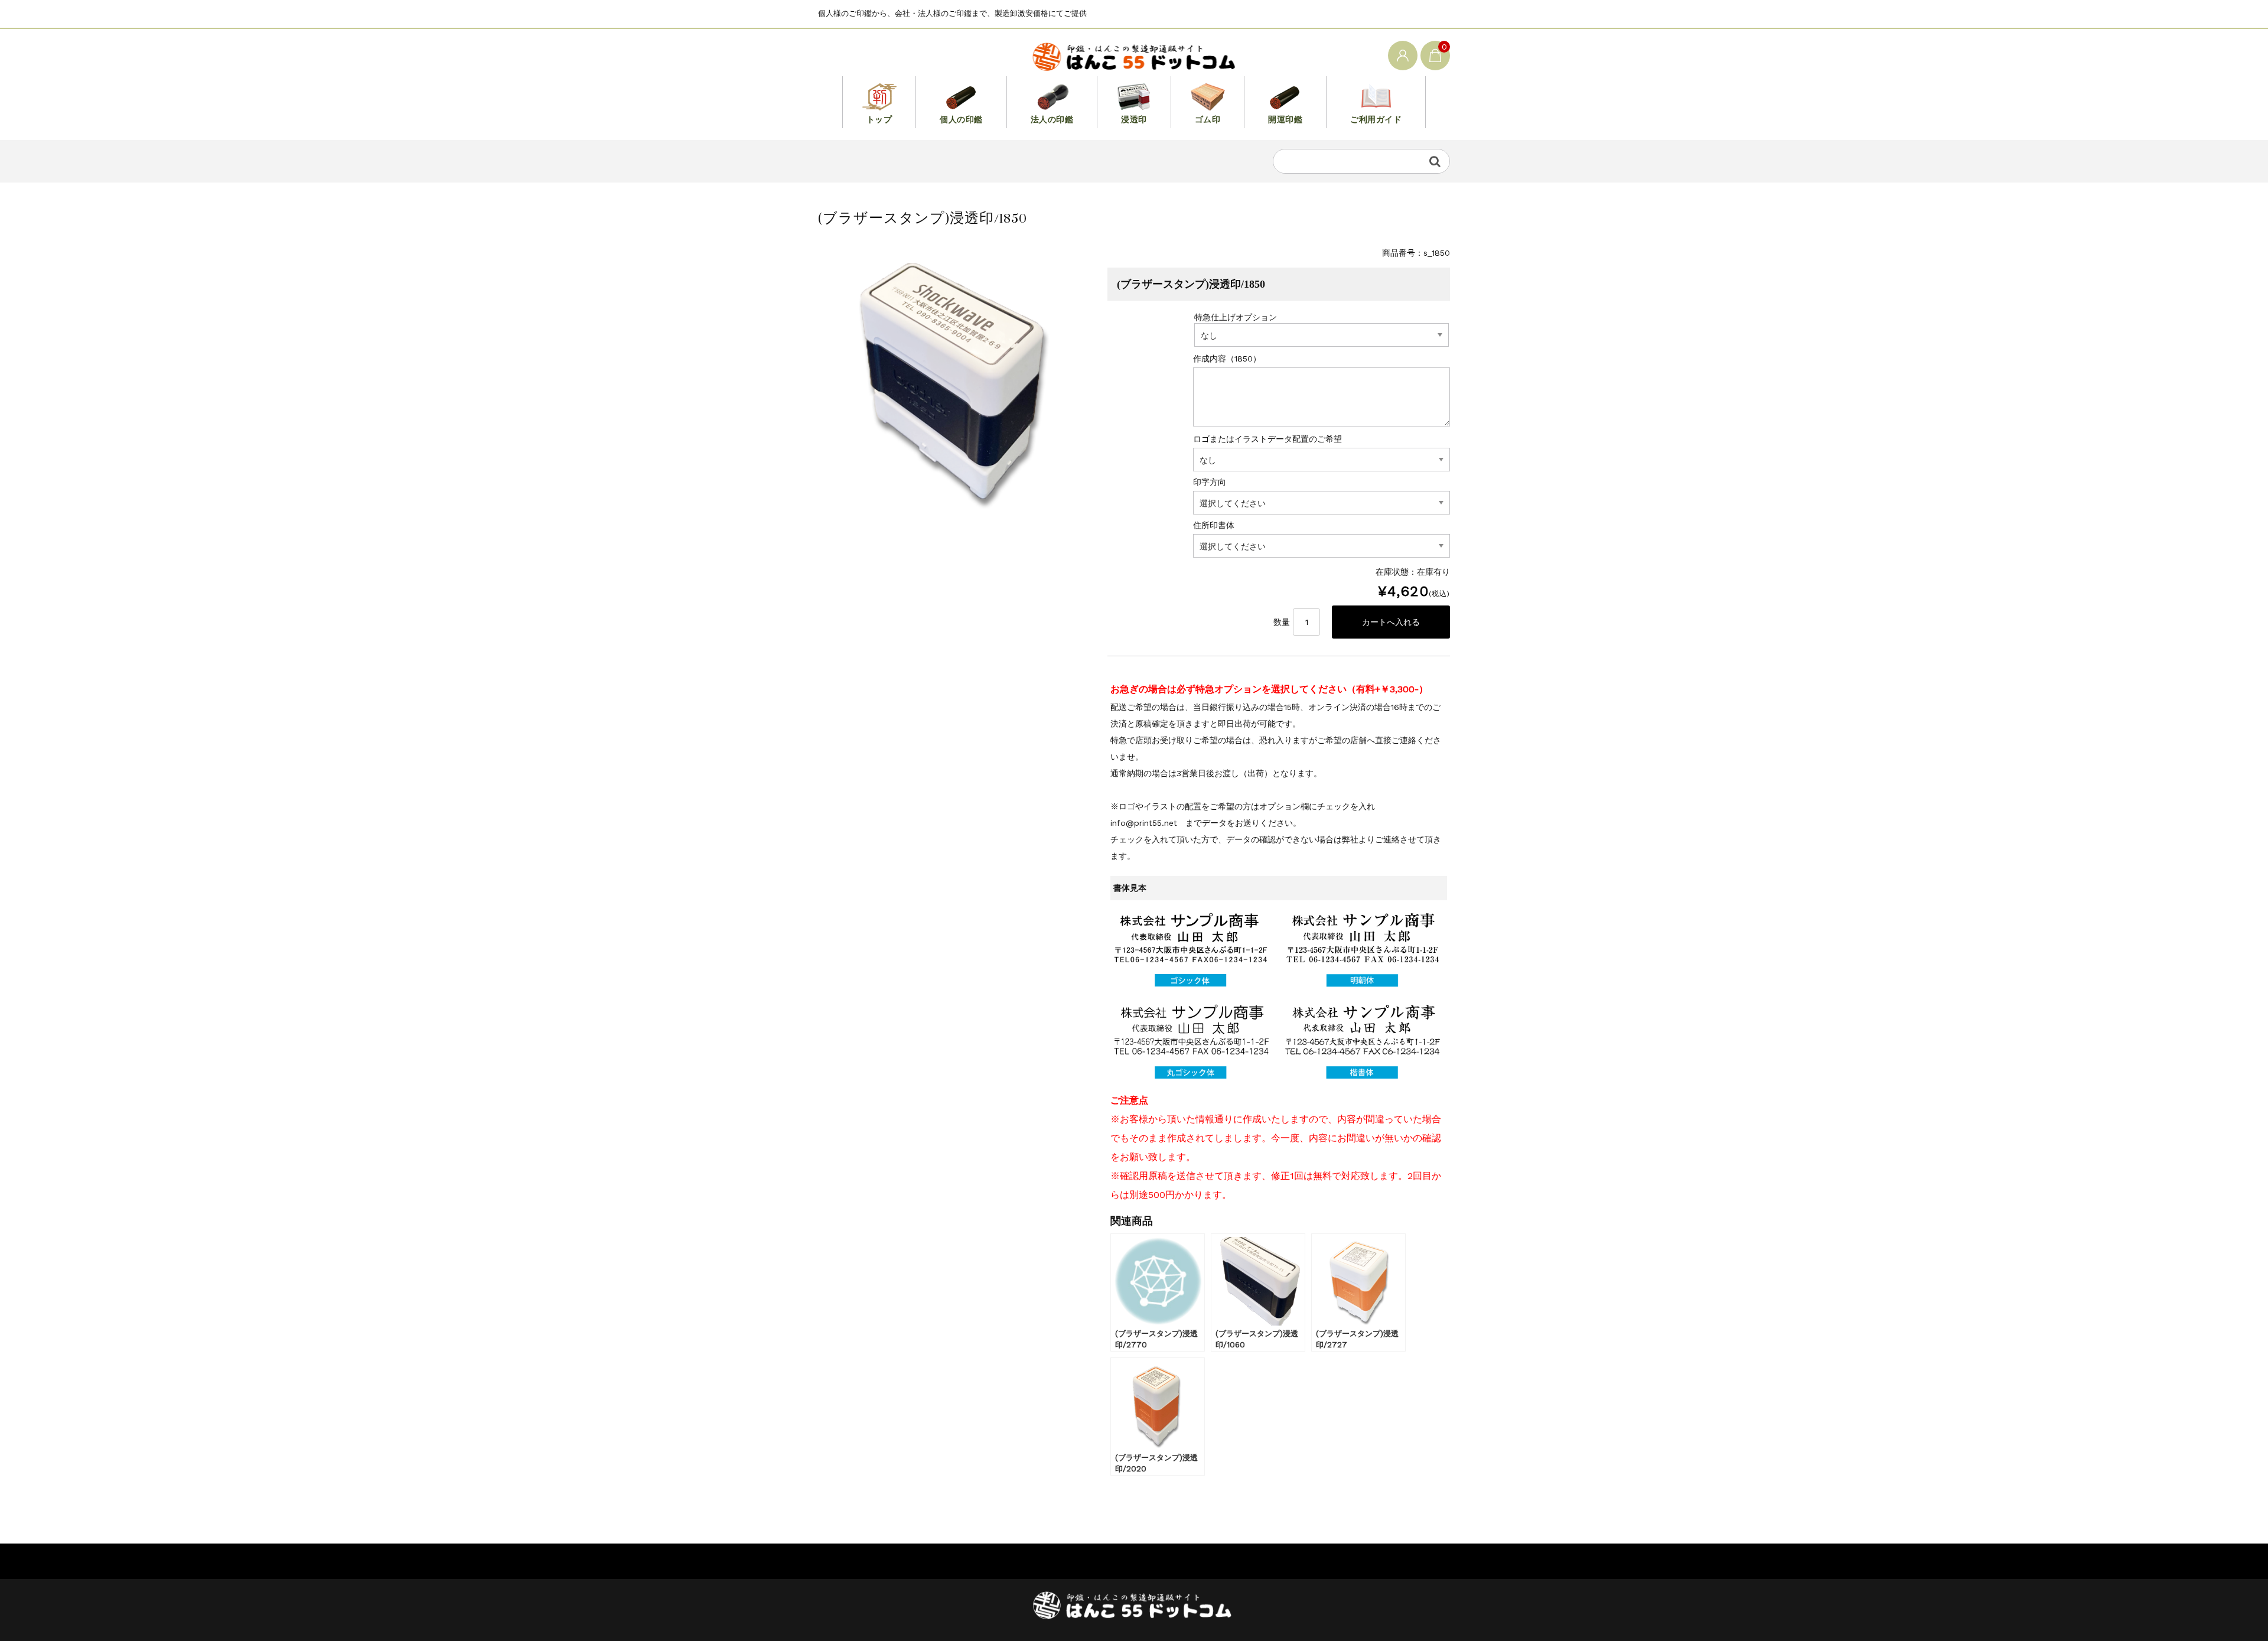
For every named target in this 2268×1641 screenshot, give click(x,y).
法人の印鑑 (1052, 119)
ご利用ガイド (1376, 119)
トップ (879, 119)
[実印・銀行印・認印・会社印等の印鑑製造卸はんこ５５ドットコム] (1134, 55)
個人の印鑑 (961, 119)
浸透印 (1134, 119)
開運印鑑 (1285, 119)
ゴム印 (1208, 119)
